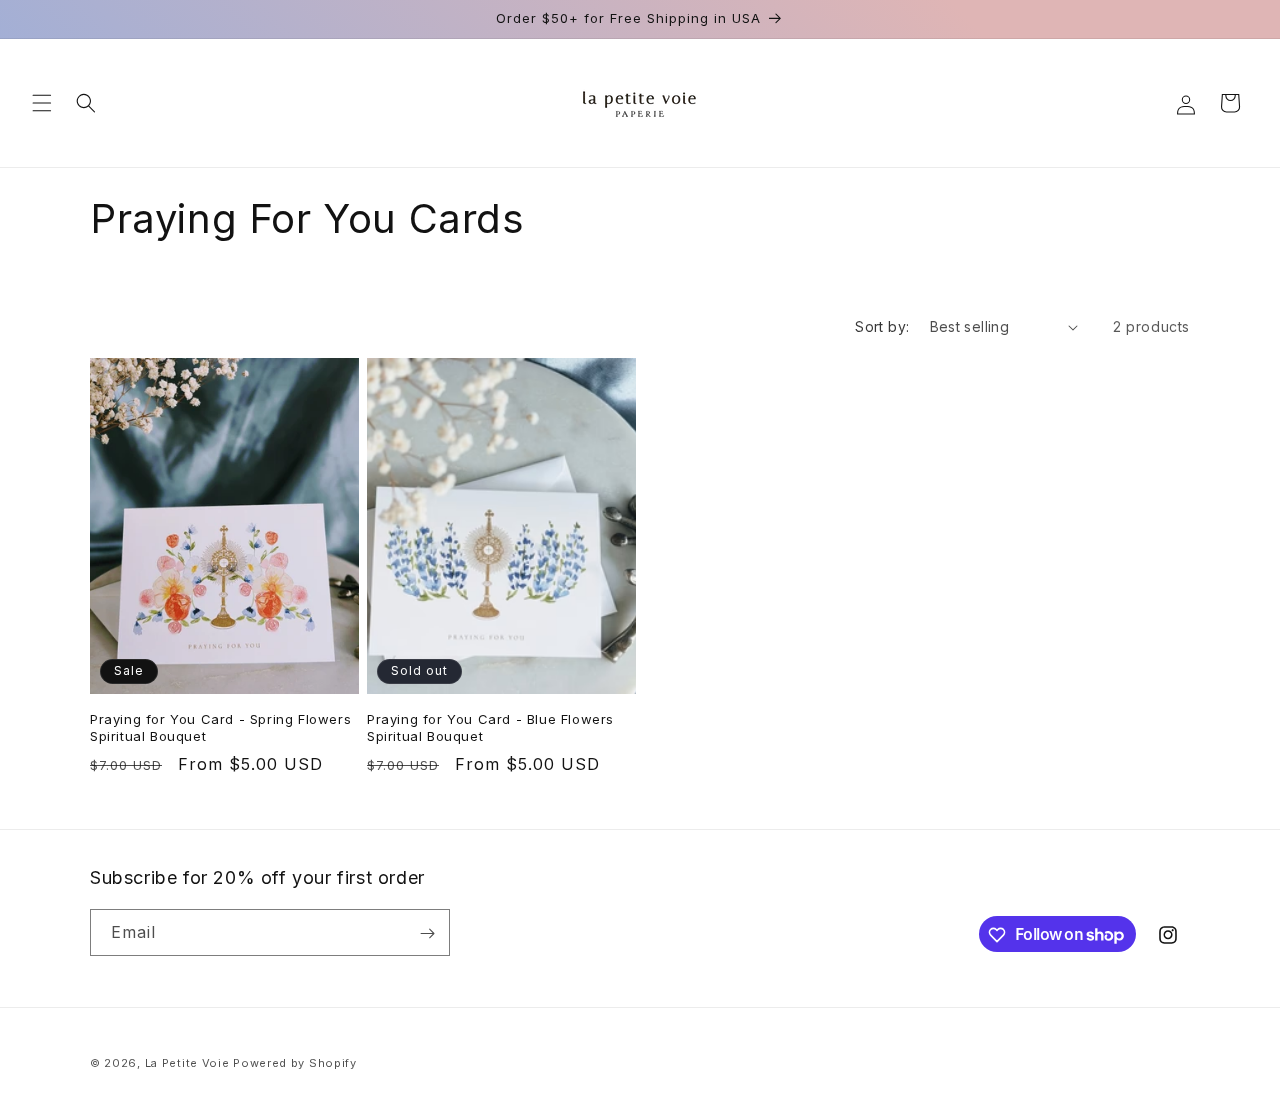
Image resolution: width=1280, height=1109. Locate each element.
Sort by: (882, 326)
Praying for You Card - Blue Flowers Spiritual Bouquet (490, 727)
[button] (42, 103)
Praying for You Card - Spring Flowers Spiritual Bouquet (220, 727)
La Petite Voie (187, 1063)
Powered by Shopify (295, 1063)
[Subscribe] (427, 933)
